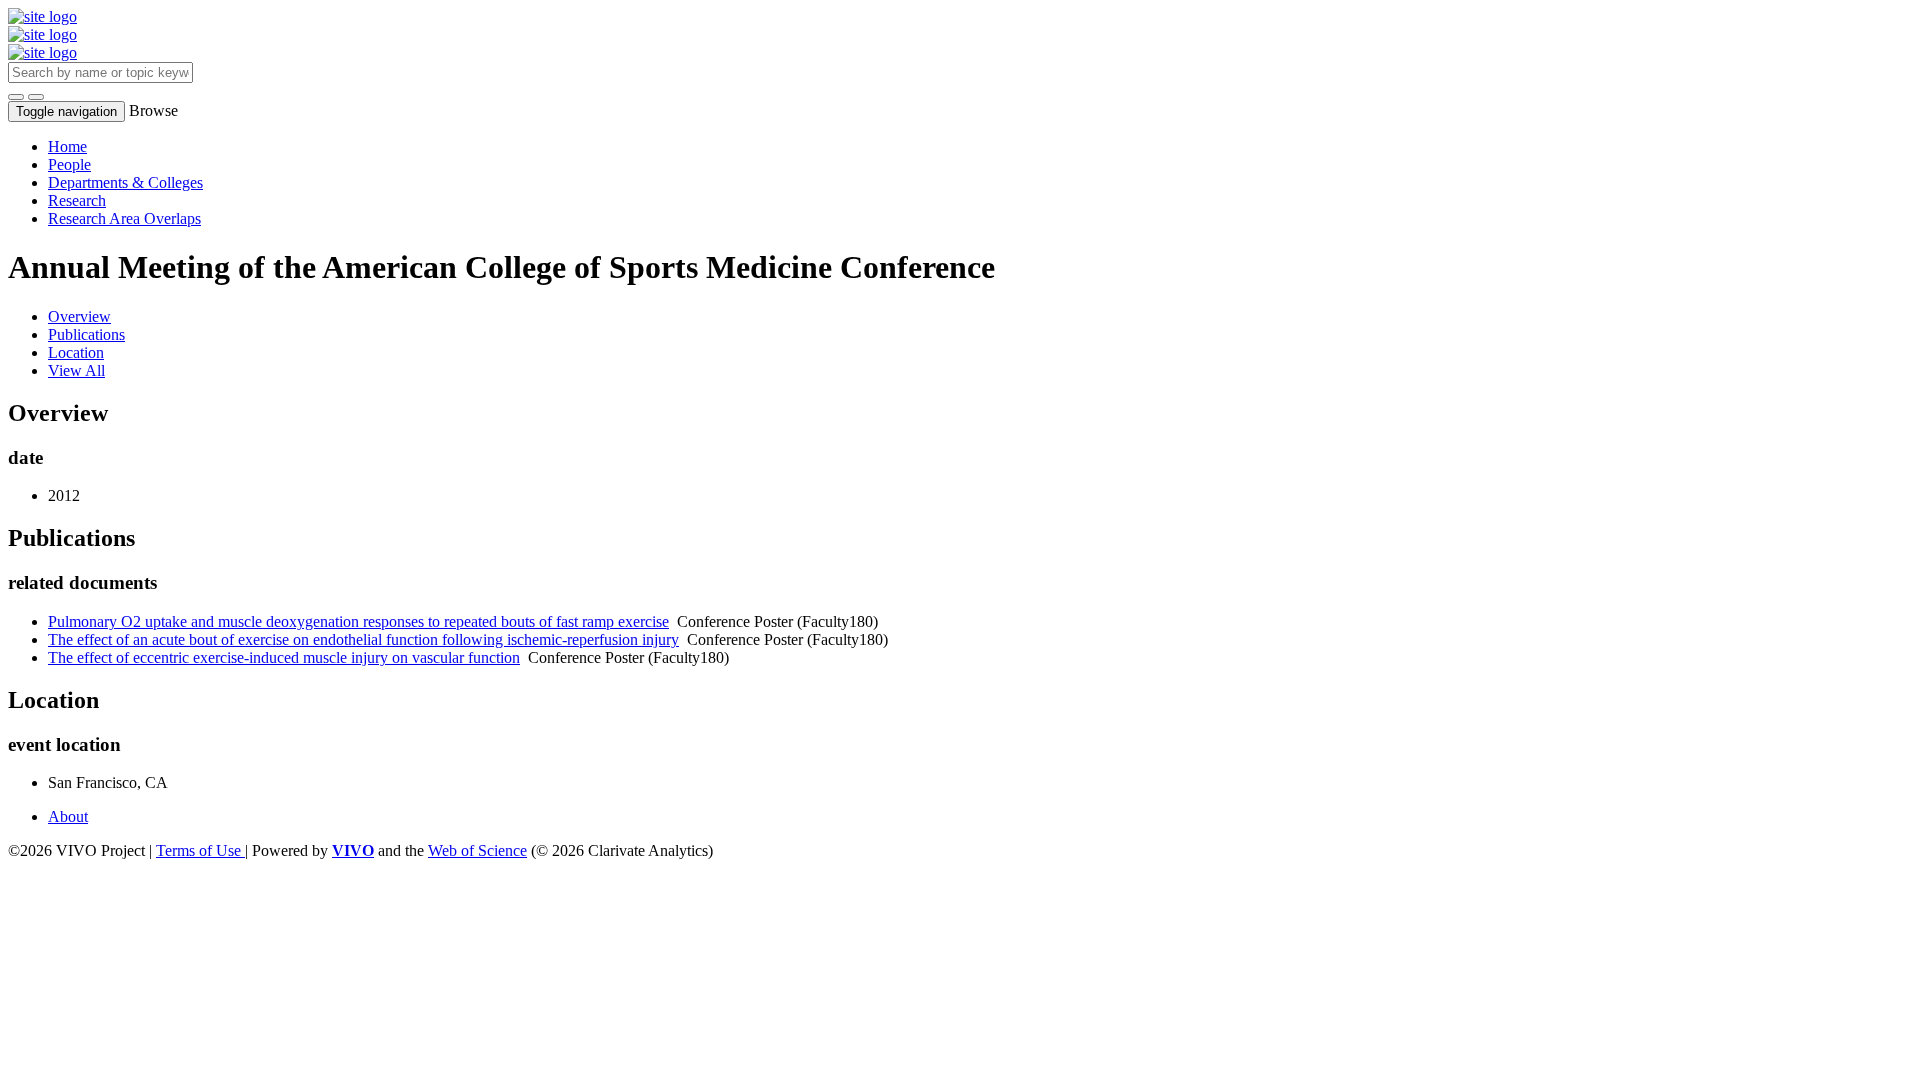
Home (67, 146)
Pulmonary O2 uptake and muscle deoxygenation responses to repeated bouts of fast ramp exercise (358, 621)
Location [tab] (76, 352)
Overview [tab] (79, 316)
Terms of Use (200, 850)
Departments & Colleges (125, 182)
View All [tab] (76, 370)
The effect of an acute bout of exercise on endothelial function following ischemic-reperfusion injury (363, 639)
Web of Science (477, 850)
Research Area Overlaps (124, 218)
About (68, 816)
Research (77, 200)
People (69, 164)
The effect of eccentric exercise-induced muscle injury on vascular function (284, 657)
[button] (16, 97)
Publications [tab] (86, 334)
